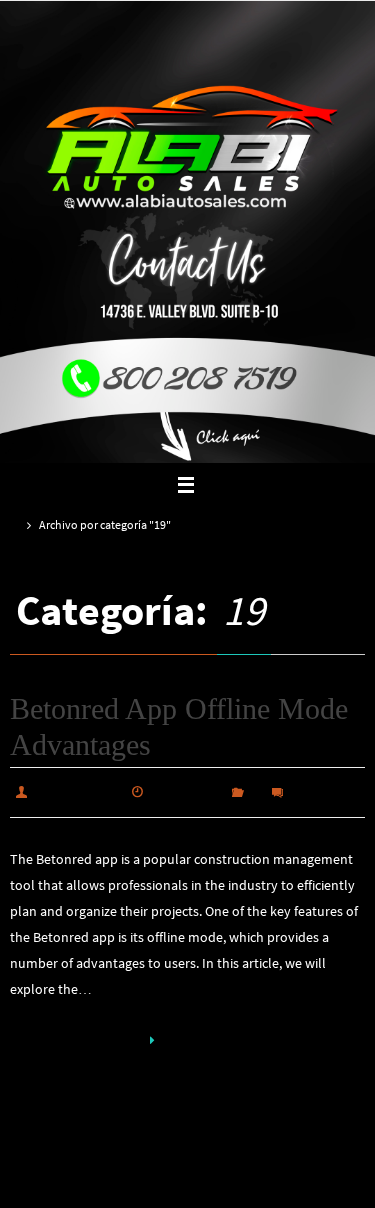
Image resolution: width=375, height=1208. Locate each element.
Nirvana (188, 1183)
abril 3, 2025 (187, 790)
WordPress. (254, 1183)
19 (256, 790)
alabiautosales (78, 790)
